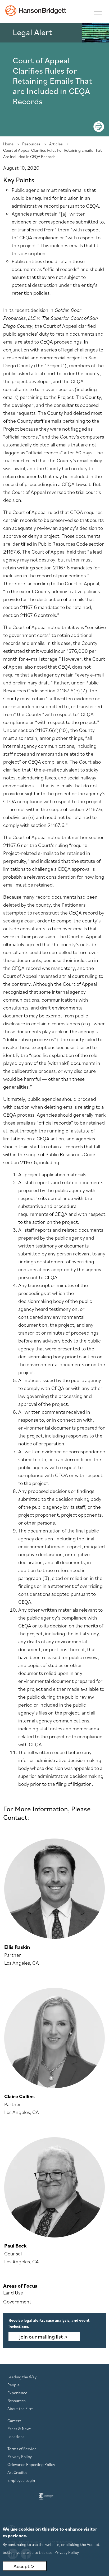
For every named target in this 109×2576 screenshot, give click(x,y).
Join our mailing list (41, 2337)
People (13, 2385)
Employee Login (21, 2480)
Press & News (19, 2429)
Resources (31, 144)
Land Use (13, 2293)
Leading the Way (22, 2377)
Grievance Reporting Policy (31, 2464)
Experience (17, 2393)
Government (17, 2302)
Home (8, 144)
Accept (21, 2566)
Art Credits (17, 2472)
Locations (16, 2436)
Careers (14, 2421)
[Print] (99, 127)
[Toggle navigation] (98, 11)
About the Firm (21, 2408)
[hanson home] (36, 11)
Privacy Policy (20, 2456)
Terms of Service (22, 2449)
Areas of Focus (20, 2286)
